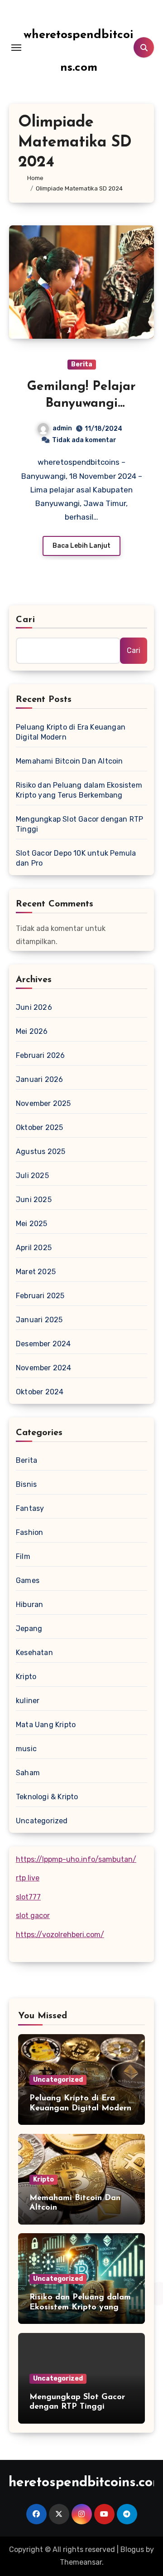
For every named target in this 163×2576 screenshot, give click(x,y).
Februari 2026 (41, 1055)
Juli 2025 (32, 1176)
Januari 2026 (39, 1079)
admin (62, 428)
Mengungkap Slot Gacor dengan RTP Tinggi (79, 824)
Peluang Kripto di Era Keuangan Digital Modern (71, 732)
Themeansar (81, 2562)
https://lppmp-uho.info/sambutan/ (76, 1859)
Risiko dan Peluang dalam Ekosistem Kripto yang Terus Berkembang (79, 790)
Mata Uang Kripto (46, 1725)
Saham (28, 1773)
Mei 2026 (32, 1031)
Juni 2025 (34, 1200)
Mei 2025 (32, 1224)
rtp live (28, 1878)
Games (28, 1580)
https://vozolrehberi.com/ (60, 1935)
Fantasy (30, 1508)
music (26, 1749)
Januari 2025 (39, 1320)
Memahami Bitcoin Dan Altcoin (70, 761)
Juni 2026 (34, 1007)
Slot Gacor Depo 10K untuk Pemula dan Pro (76, 858)
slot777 (28, 1897)
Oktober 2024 (40, 1392)
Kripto (26, 1677)
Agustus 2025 (41, 1152)
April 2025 (34, 1248)
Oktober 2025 (39, 1127)
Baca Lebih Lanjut (81, 546)
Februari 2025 (40, 1296)
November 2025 (43, 1103)
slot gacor (33, 1916)
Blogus (132, 2549)
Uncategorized (42, 1821)
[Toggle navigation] (16, 48)
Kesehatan (34, 1653)
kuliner (28, 1701)
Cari (26, 620)
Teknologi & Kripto (47, 1797)
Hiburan (29, 1605)
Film (23, 1556)
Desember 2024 (43, 1344)
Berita (82, 364)
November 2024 (44, 1368)
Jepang (29, 1629)
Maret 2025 (36, 1272)
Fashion (29, 1532)
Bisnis (26, 1484)
